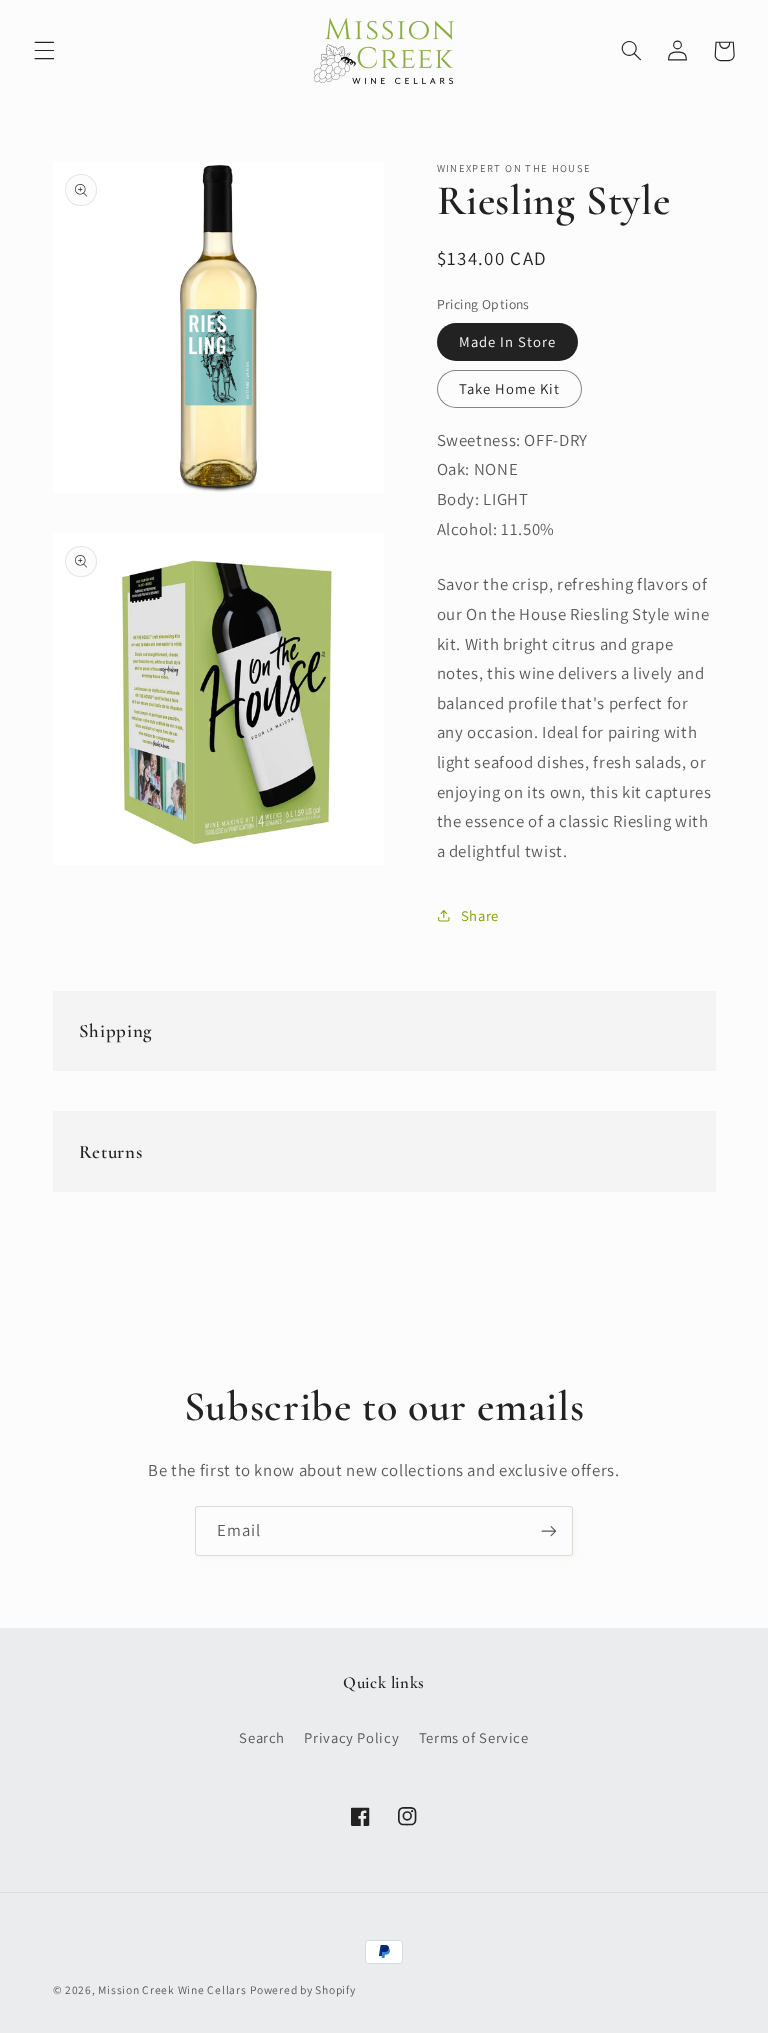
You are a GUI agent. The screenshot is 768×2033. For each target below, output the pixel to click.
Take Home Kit (510, 388)
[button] (44, 51)
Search (262, 1737)
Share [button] (480, 915)
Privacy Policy (351, 1737)
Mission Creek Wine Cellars (172, 1989)
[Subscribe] (549, 1530)
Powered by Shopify (302, 1989)
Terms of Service (474, 1737)
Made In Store (508, 341)
